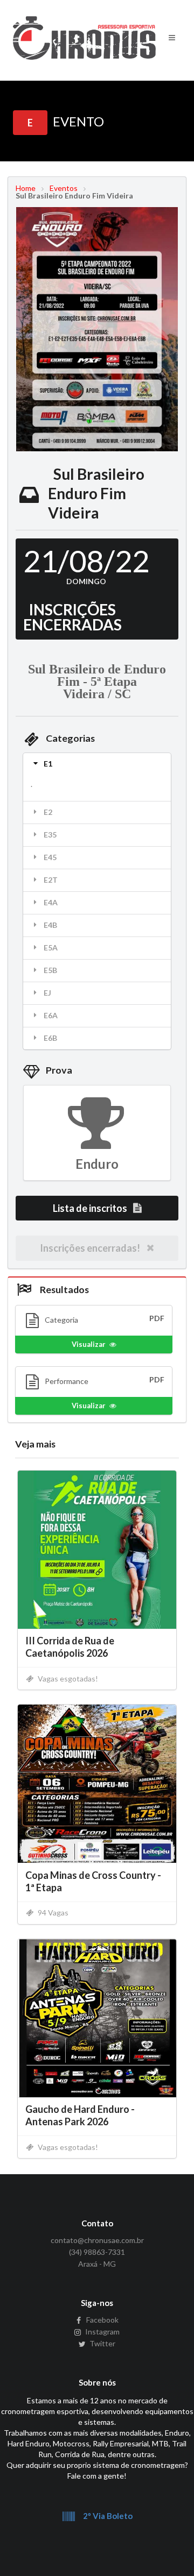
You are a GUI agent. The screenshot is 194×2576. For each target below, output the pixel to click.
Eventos (64, 188)
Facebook (102, 2320)
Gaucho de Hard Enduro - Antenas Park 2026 (80, 2115)
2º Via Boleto (107, 2516)
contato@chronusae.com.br (97, 2240)
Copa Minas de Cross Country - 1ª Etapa (93, 1881)
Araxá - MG (97, 2264)
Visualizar (89, 1344)
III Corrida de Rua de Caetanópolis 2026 (70, 1647)
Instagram (102, 2332)
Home (26, 188)
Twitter (102, 2343)
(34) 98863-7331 (97, 2252)
